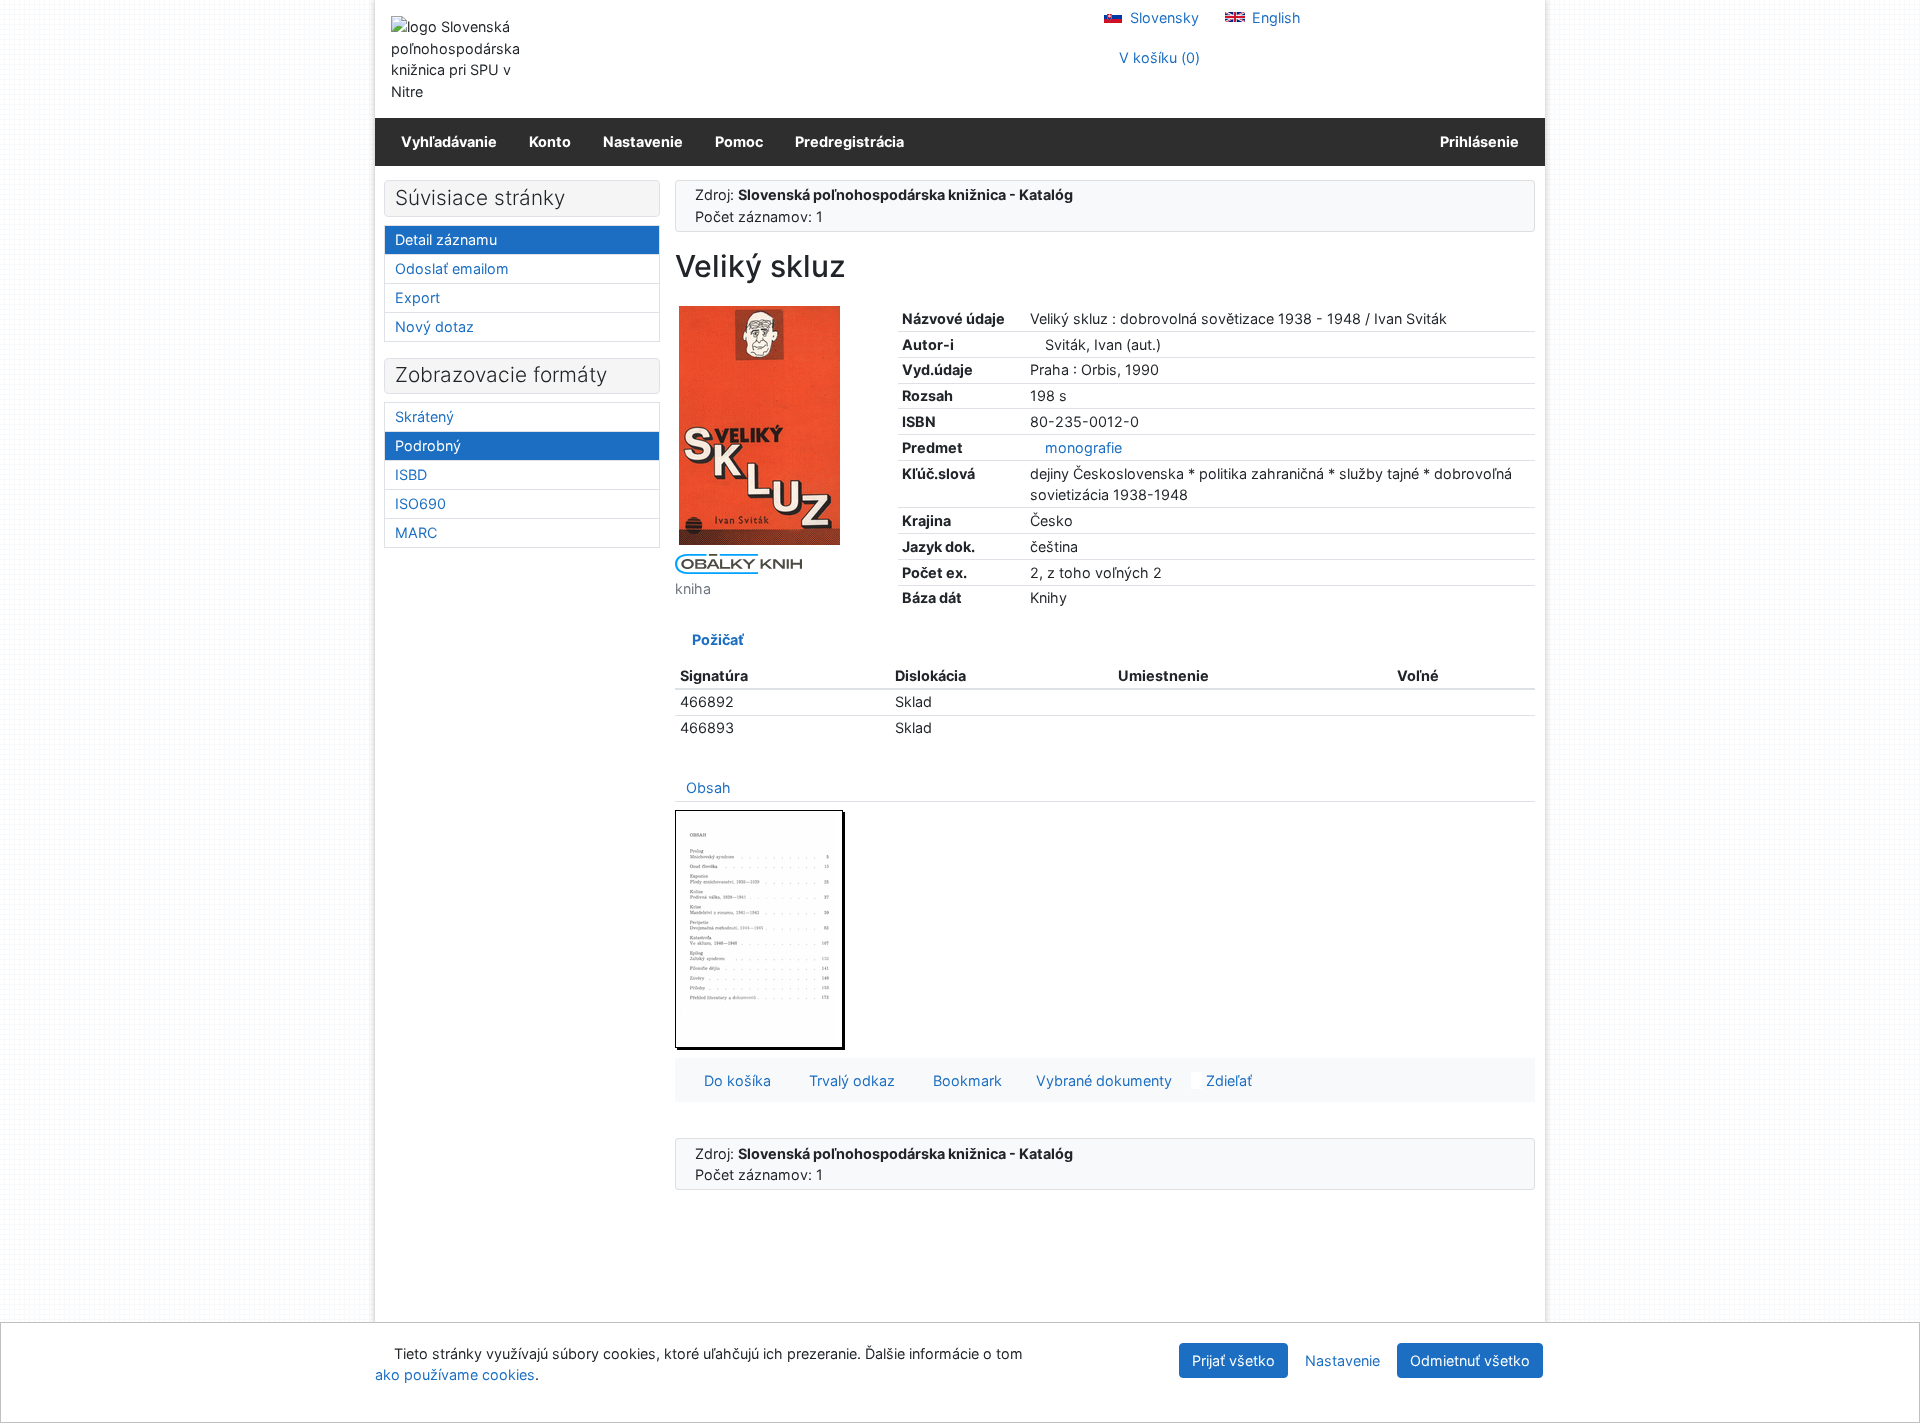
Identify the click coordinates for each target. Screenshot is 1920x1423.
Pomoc (739, 141)
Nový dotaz (434, 326)
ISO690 (420, 503)
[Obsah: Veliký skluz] (760, 928)
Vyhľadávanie (449, 141)
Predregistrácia (849, 141)
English (1274, 17)
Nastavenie (643, 141)
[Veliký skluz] (760, 424)
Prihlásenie (1476, 141)
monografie (1083, 447)
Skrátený (424, 416)
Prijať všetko (1233, 1360)
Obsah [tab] (708, 787)
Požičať (715, 639)
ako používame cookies (455, 1374)
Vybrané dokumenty (1102, 1080)
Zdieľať (1227, 1080)
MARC (416, 532)
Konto (550, 141)
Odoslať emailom (452, 268)
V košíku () (1157, 57)
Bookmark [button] (963, 1080)
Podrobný (428, 445)
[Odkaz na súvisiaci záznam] (1035, 344)
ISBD (411, 474)
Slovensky (1162, 17)
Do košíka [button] (733, 1080)
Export (417, 297)
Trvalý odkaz (848, 1080)
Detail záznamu (446, 239)
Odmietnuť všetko (1470, 1360)
